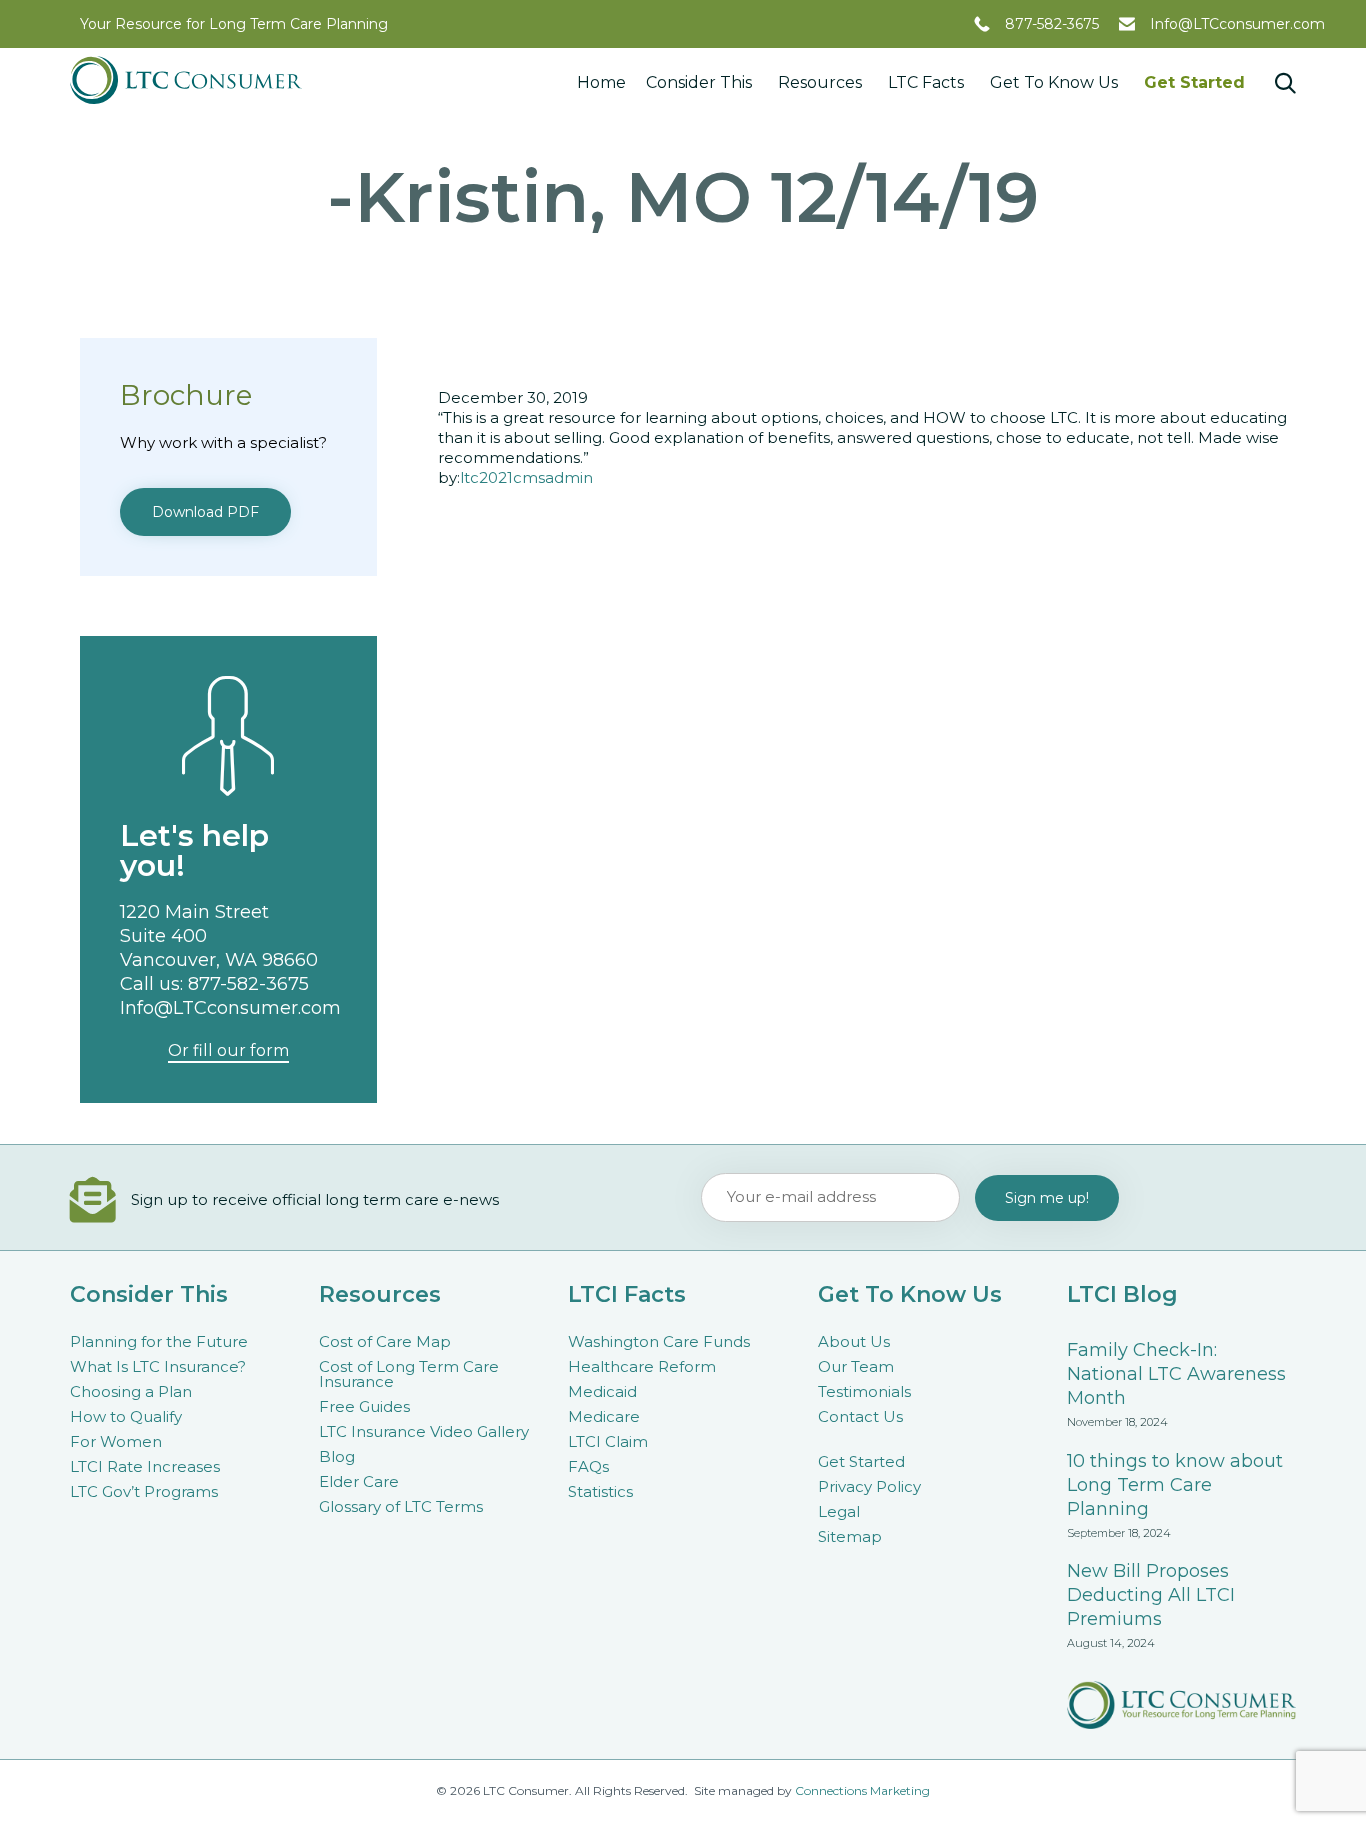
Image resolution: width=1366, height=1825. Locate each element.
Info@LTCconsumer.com (1237, 24)
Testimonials (864, 1391)
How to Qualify (126, 1416)
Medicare (604, 1416)
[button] (205, 512)
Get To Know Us (1054, 82)
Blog (337, 1456)
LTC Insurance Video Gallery (424, 1431)
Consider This (699, 82)
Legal (839, 1511)
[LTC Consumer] (186, 80)
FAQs (588, 1466)
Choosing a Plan (131, 1391)
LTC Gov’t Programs (144, 1491)
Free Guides (364, 1406)
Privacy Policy (869, 1486)
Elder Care (359, 1481)
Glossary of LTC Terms (401, 1506)
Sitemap (850, 1536)
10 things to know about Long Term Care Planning (1175, 1485)
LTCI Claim (608, 1441)
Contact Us (860, 1416)
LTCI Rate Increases (145, 1466)
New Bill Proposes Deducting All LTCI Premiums (1151, 1595)
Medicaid (602, 1391)
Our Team (856, 1366)
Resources (820, 82)
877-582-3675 (1052, 24)
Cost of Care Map (385, 1341)
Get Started (1194, 82)
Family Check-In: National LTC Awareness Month (1176, 1374)
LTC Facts (926, 82)
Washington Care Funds (659, 1341)
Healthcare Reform (642, 1366)
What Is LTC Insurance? (158, 1366)
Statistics (600, 1491)
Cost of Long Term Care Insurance (409, 1374)
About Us (854, 1341)
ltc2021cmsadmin (526, 477)
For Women (116, 1441)
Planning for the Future (159, 1341)
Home (601, 82)
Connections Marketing (862, 1790)
